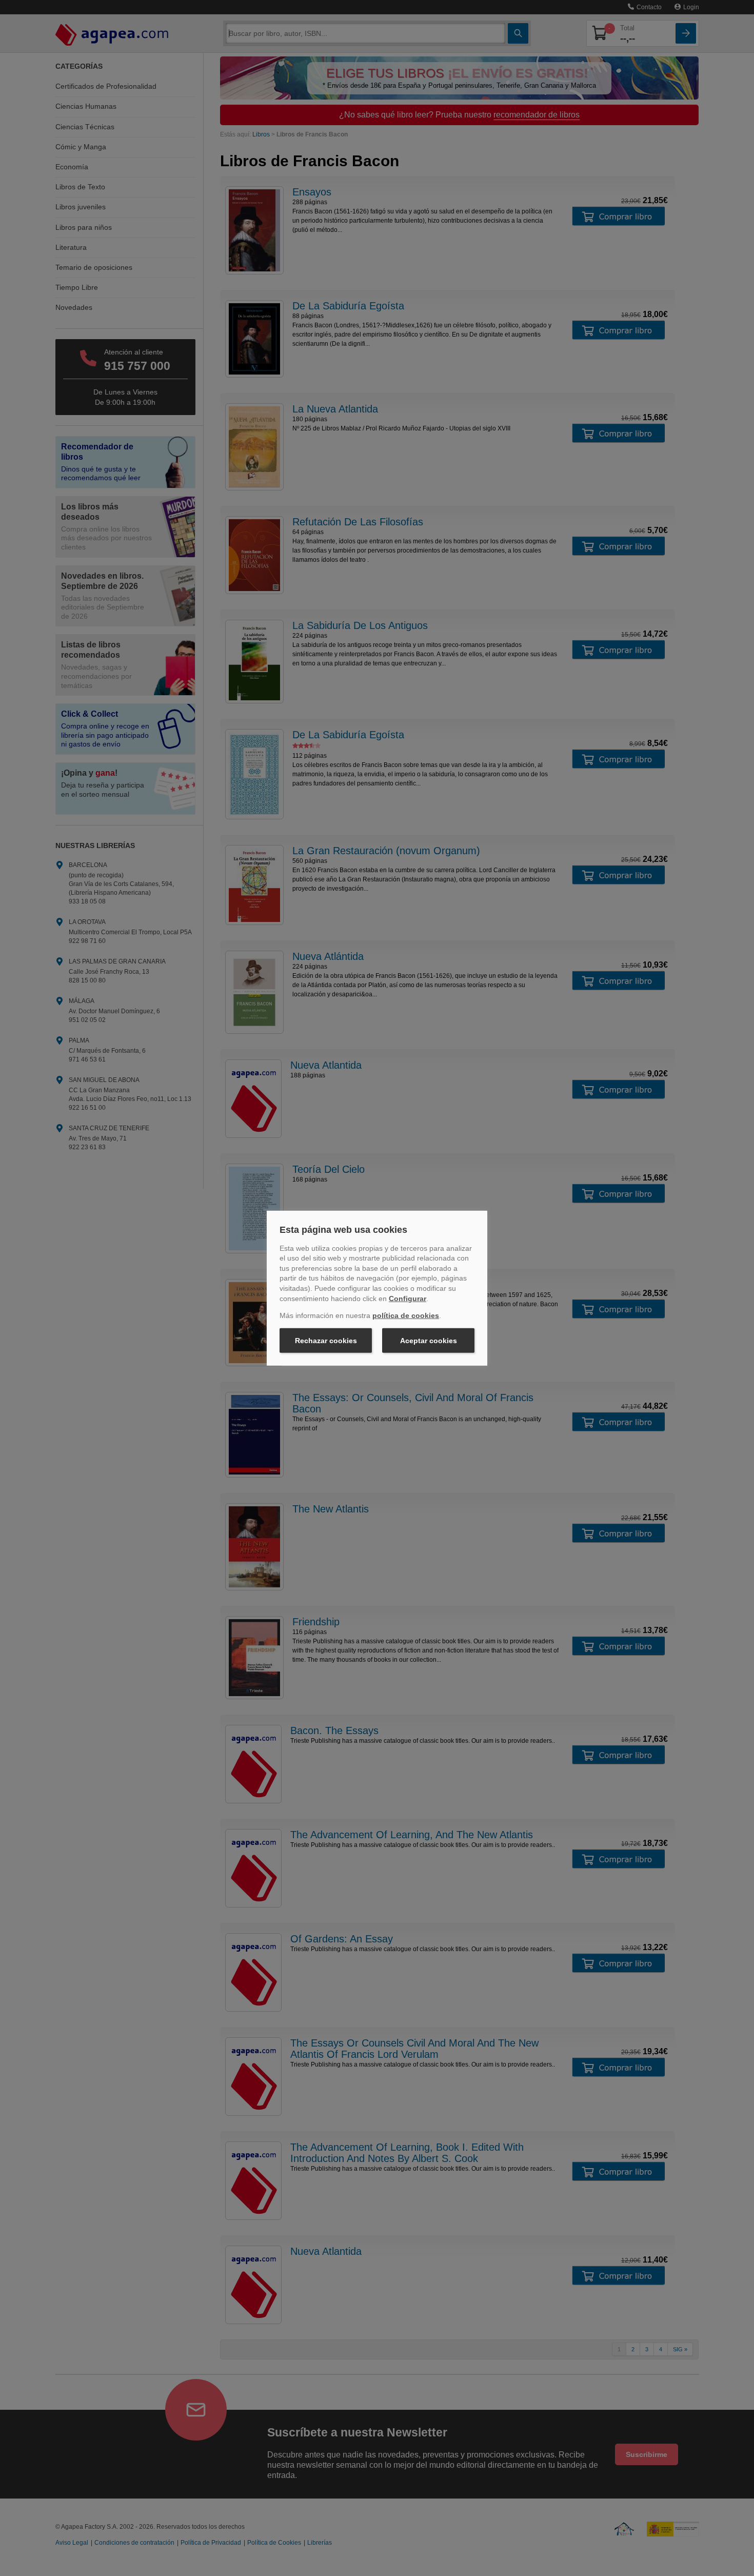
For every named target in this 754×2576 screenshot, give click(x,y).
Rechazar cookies (326, 1341)
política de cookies (406, 1315)
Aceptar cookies (429, 1341)
